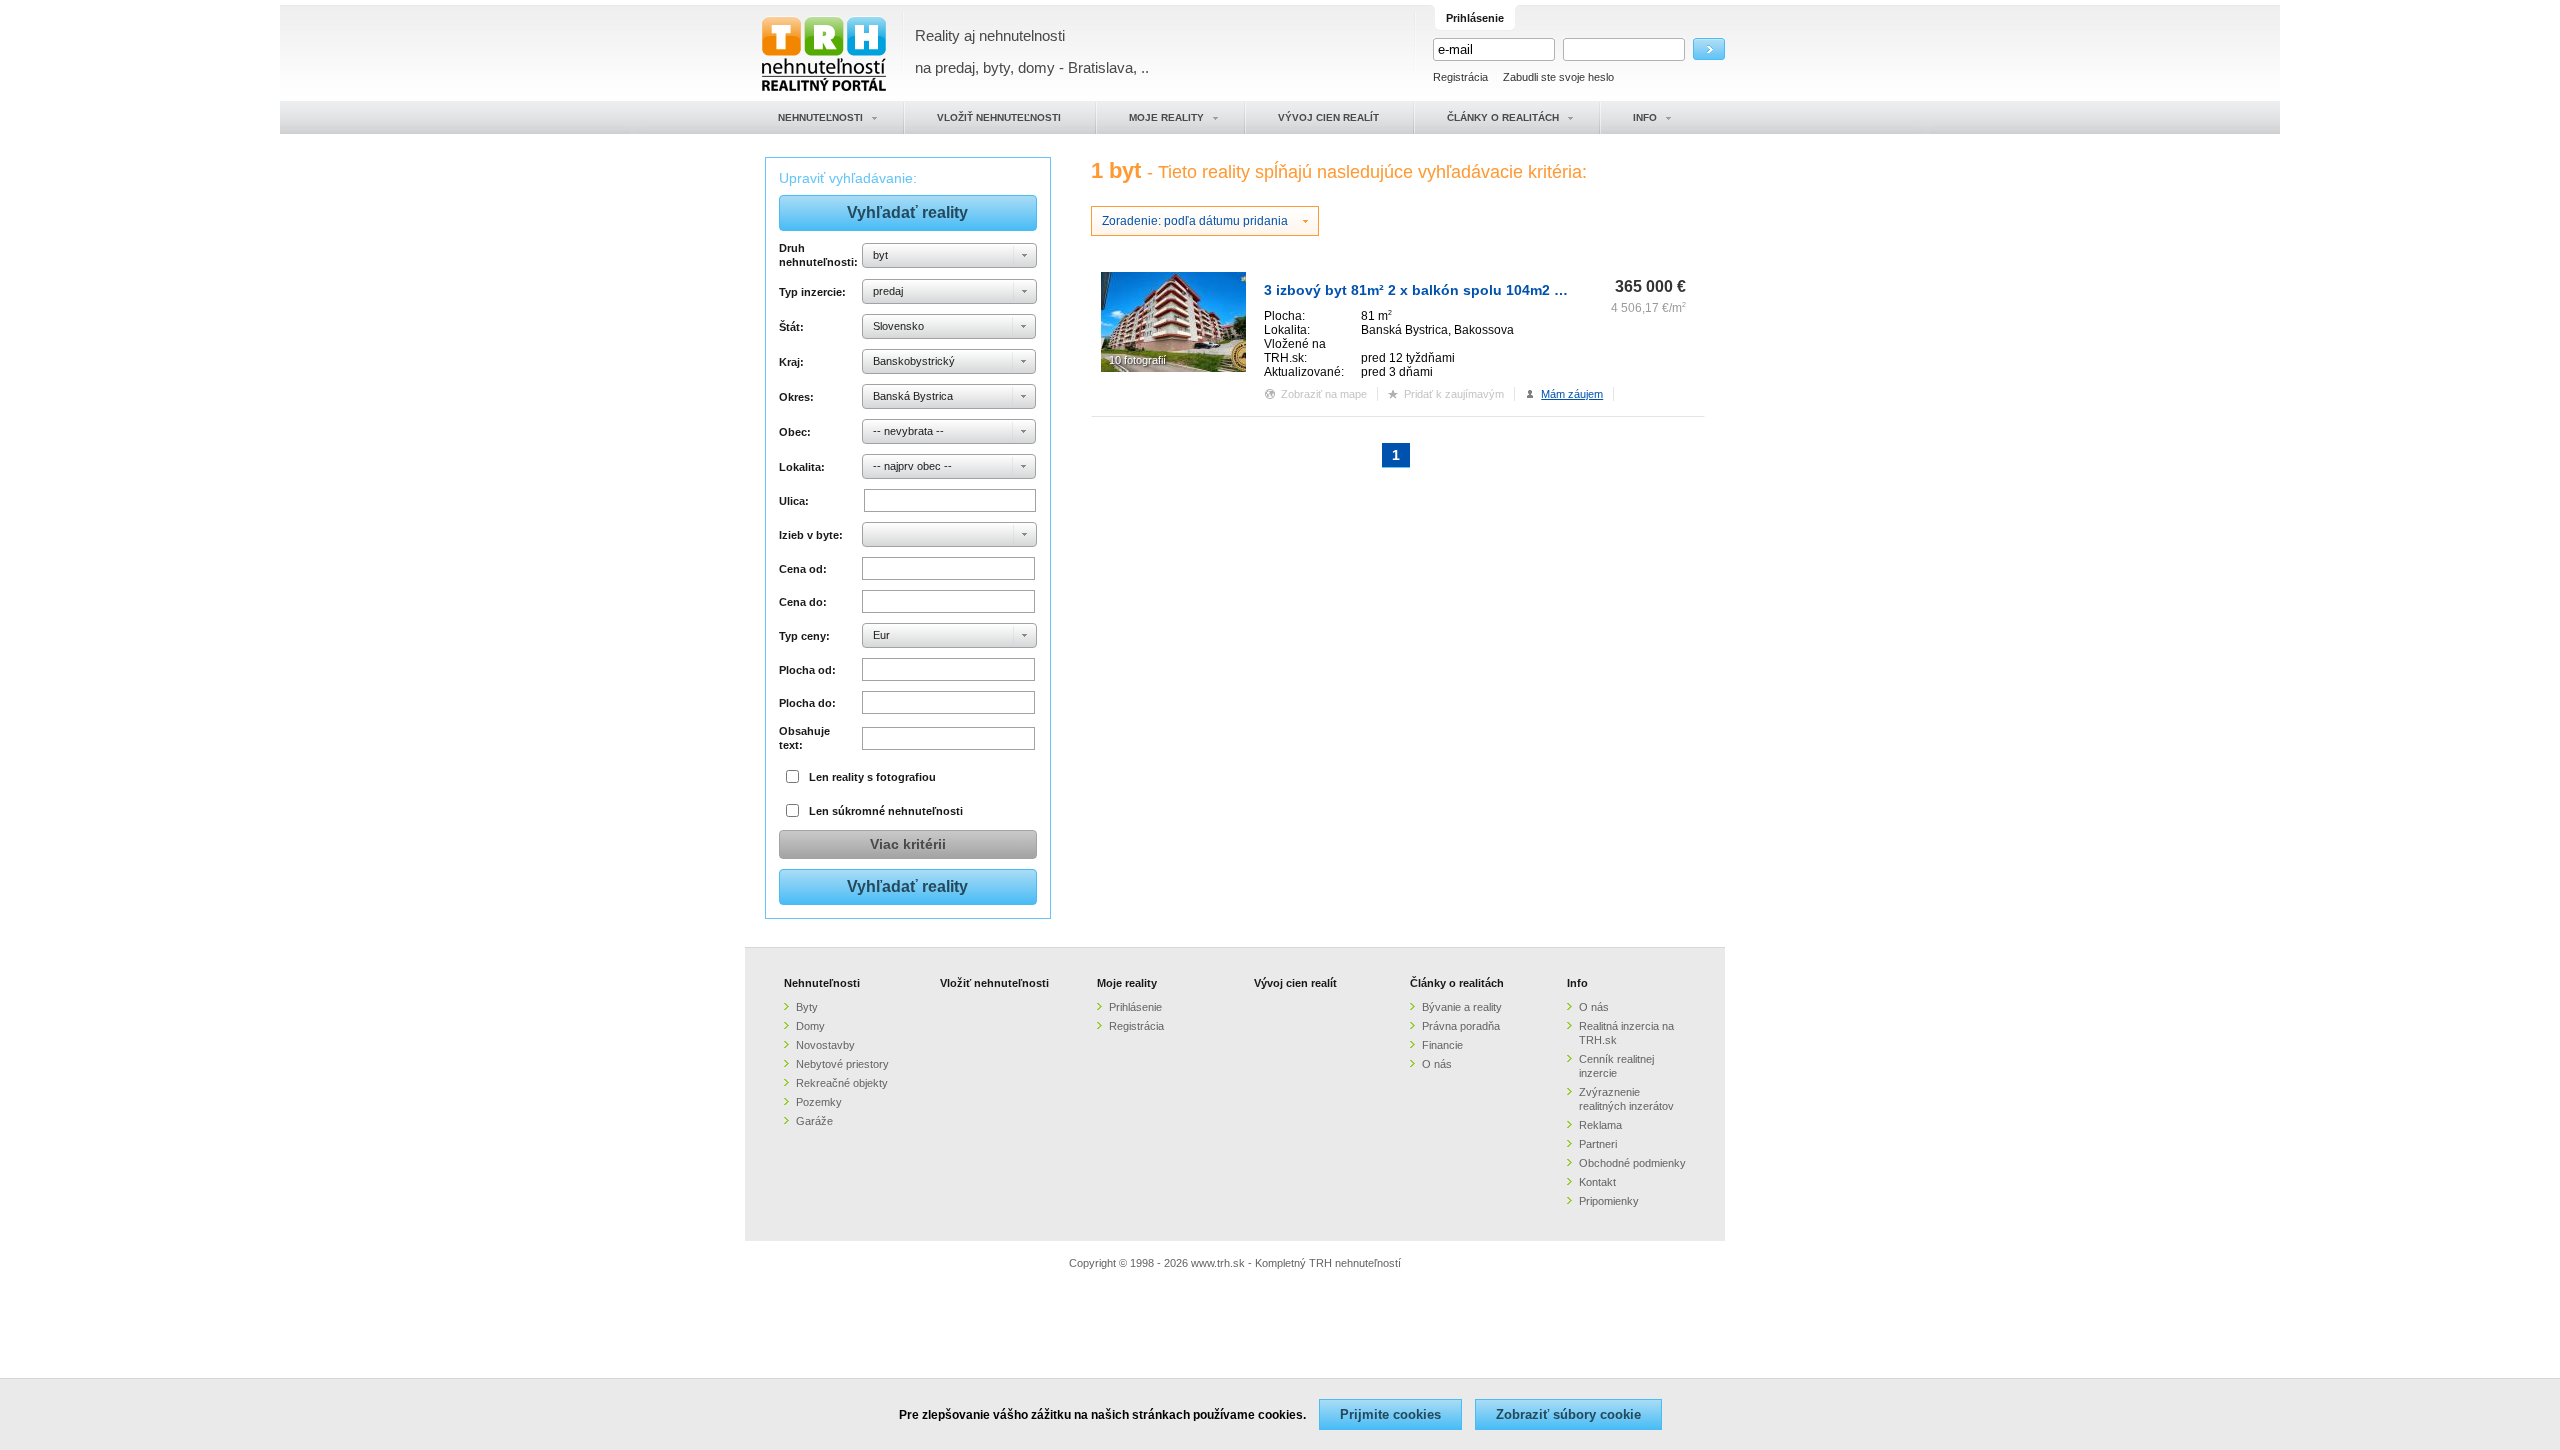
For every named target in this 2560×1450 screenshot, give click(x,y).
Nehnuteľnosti (822, 983)
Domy (810, 1026)
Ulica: (794, 501)
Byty (807, 1007)
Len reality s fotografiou (872, 777)
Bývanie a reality (1462, 1007)
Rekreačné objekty (842, 1083)
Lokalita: (802, 467)
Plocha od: (807, 670)
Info (1577, 983)
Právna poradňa (1461, 1026)
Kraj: (791, 362)
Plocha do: (807, 703)
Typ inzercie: (812, 292)
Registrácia (1460, 77)
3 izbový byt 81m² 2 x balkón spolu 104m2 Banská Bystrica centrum (1494, 290)
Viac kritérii (908, 844)
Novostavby (825, 1045)
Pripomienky (1609, 1201)
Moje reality (1127, 983)
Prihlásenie (1135, 1007)
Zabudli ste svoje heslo (1558, 77)
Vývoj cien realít (1295, 983)
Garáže (814, 1121)
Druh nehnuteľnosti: (817, 255)
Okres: (796, 397)
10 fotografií (1137, 360)
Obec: (795, 432)
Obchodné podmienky (1632, 1163)
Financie (1442, 1045)
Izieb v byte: (811, 535)
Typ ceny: (804, 636)
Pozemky (819, 1102)
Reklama (1600, 1125)
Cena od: (803, 569)
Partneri (1598, 1144)
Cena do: (803, 602)
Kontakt (1597, 1182)
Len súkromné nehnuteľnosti (886, 811)
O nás (1437, 1064)
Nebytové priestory (842, 1064)
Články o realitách (1457, 983)
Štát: (791, 327)
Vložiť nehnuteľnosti (994, 983)
